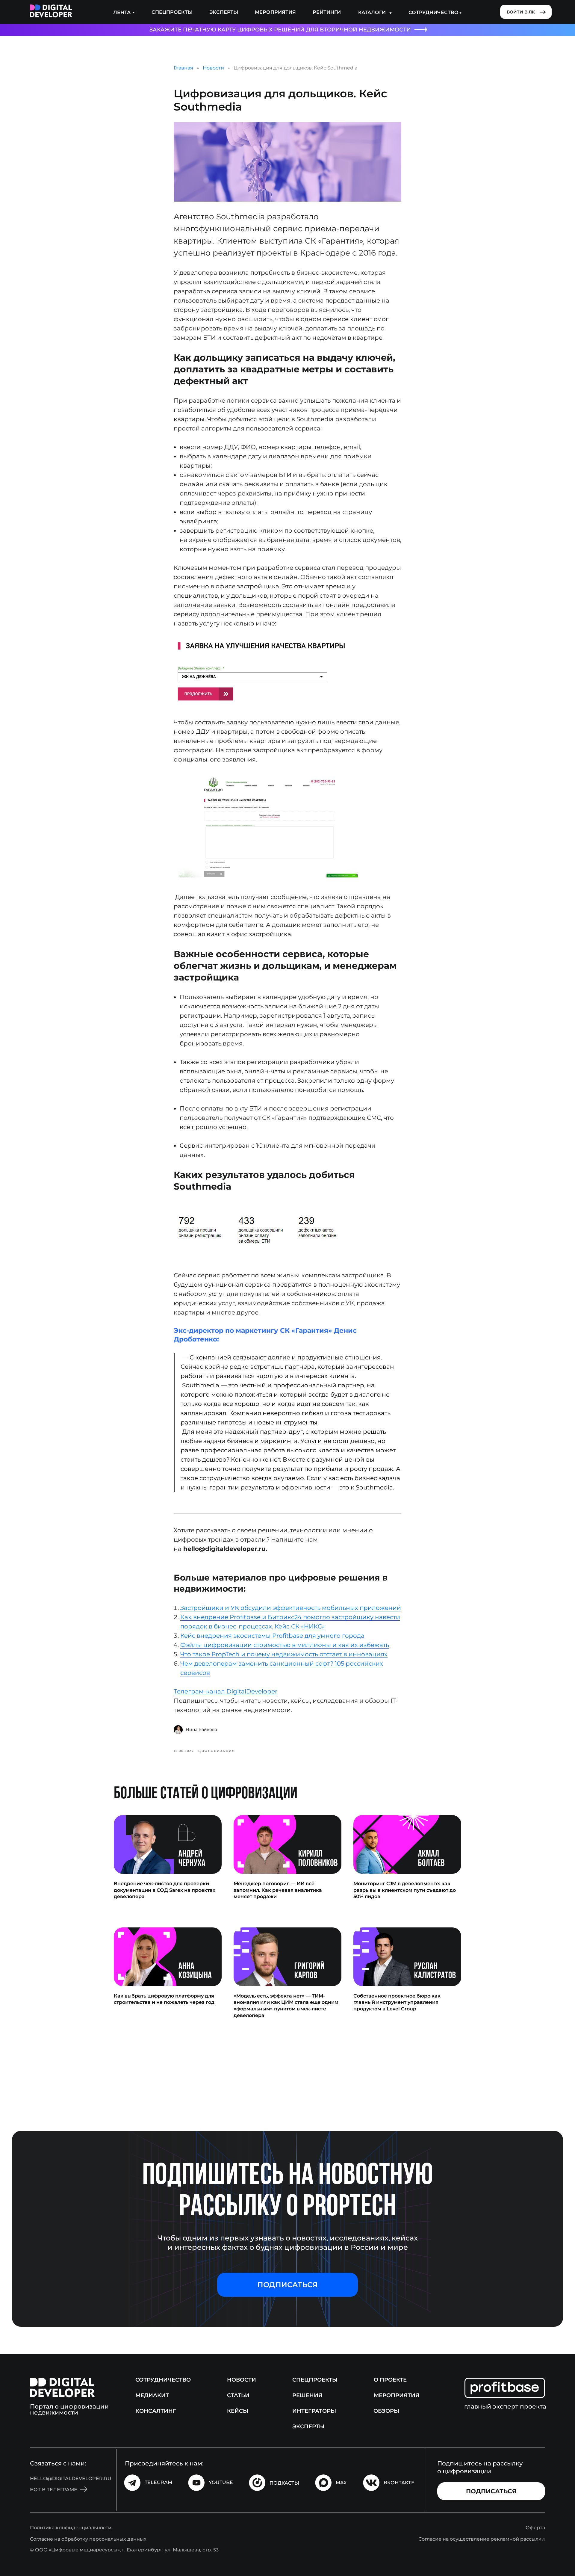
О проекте (390, 2380)
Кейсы (238, 2411)
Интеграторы (314, 2411)
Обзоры (386, 2411)
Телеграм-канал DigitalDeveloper (226, 1691)
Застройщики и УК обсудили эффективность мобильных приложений (291, 1608)
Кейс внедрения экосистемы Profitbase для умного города (272, 1636)
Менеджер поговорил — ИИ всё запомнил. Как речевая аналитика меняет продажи (278, 1890)
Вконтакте (399, 2483)
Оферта (535, 2528)
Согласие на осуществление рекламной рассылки (482, 2539)
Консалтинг (156, 2411)
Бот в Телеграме (54, 2490)
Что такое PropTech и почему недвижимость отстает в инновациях (284, 1654)
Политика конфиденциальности (71, 2528)
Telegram (158, 2482)
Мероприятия (275, 12)
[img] (51, 11)
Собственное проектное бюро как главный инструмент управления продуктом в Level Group (397, 2002)
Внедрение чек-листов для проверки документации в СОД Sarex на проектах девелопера (165, 1890)
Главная (183, 68)
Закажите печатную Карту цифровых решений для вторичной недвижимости (280, 30)
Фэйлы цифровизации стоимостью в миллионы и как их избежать (285, 1645)
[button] (287, 2285)
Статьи (238, 2395)
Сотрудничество (163, 2380)
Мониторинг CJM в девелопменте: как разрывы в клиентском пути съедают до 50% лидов (405, 1890)
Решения (307, 2395)
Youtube (221, 2482)
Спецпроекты (172, 12)
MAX (341, 2483)
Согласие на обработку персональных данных (88, 2539)
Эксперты (224, 12)
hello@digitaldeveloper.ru (71, 2478)
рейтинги (327, 12)
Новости (213, 68)
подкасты (284, 2483)
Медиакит (152, 2395)
